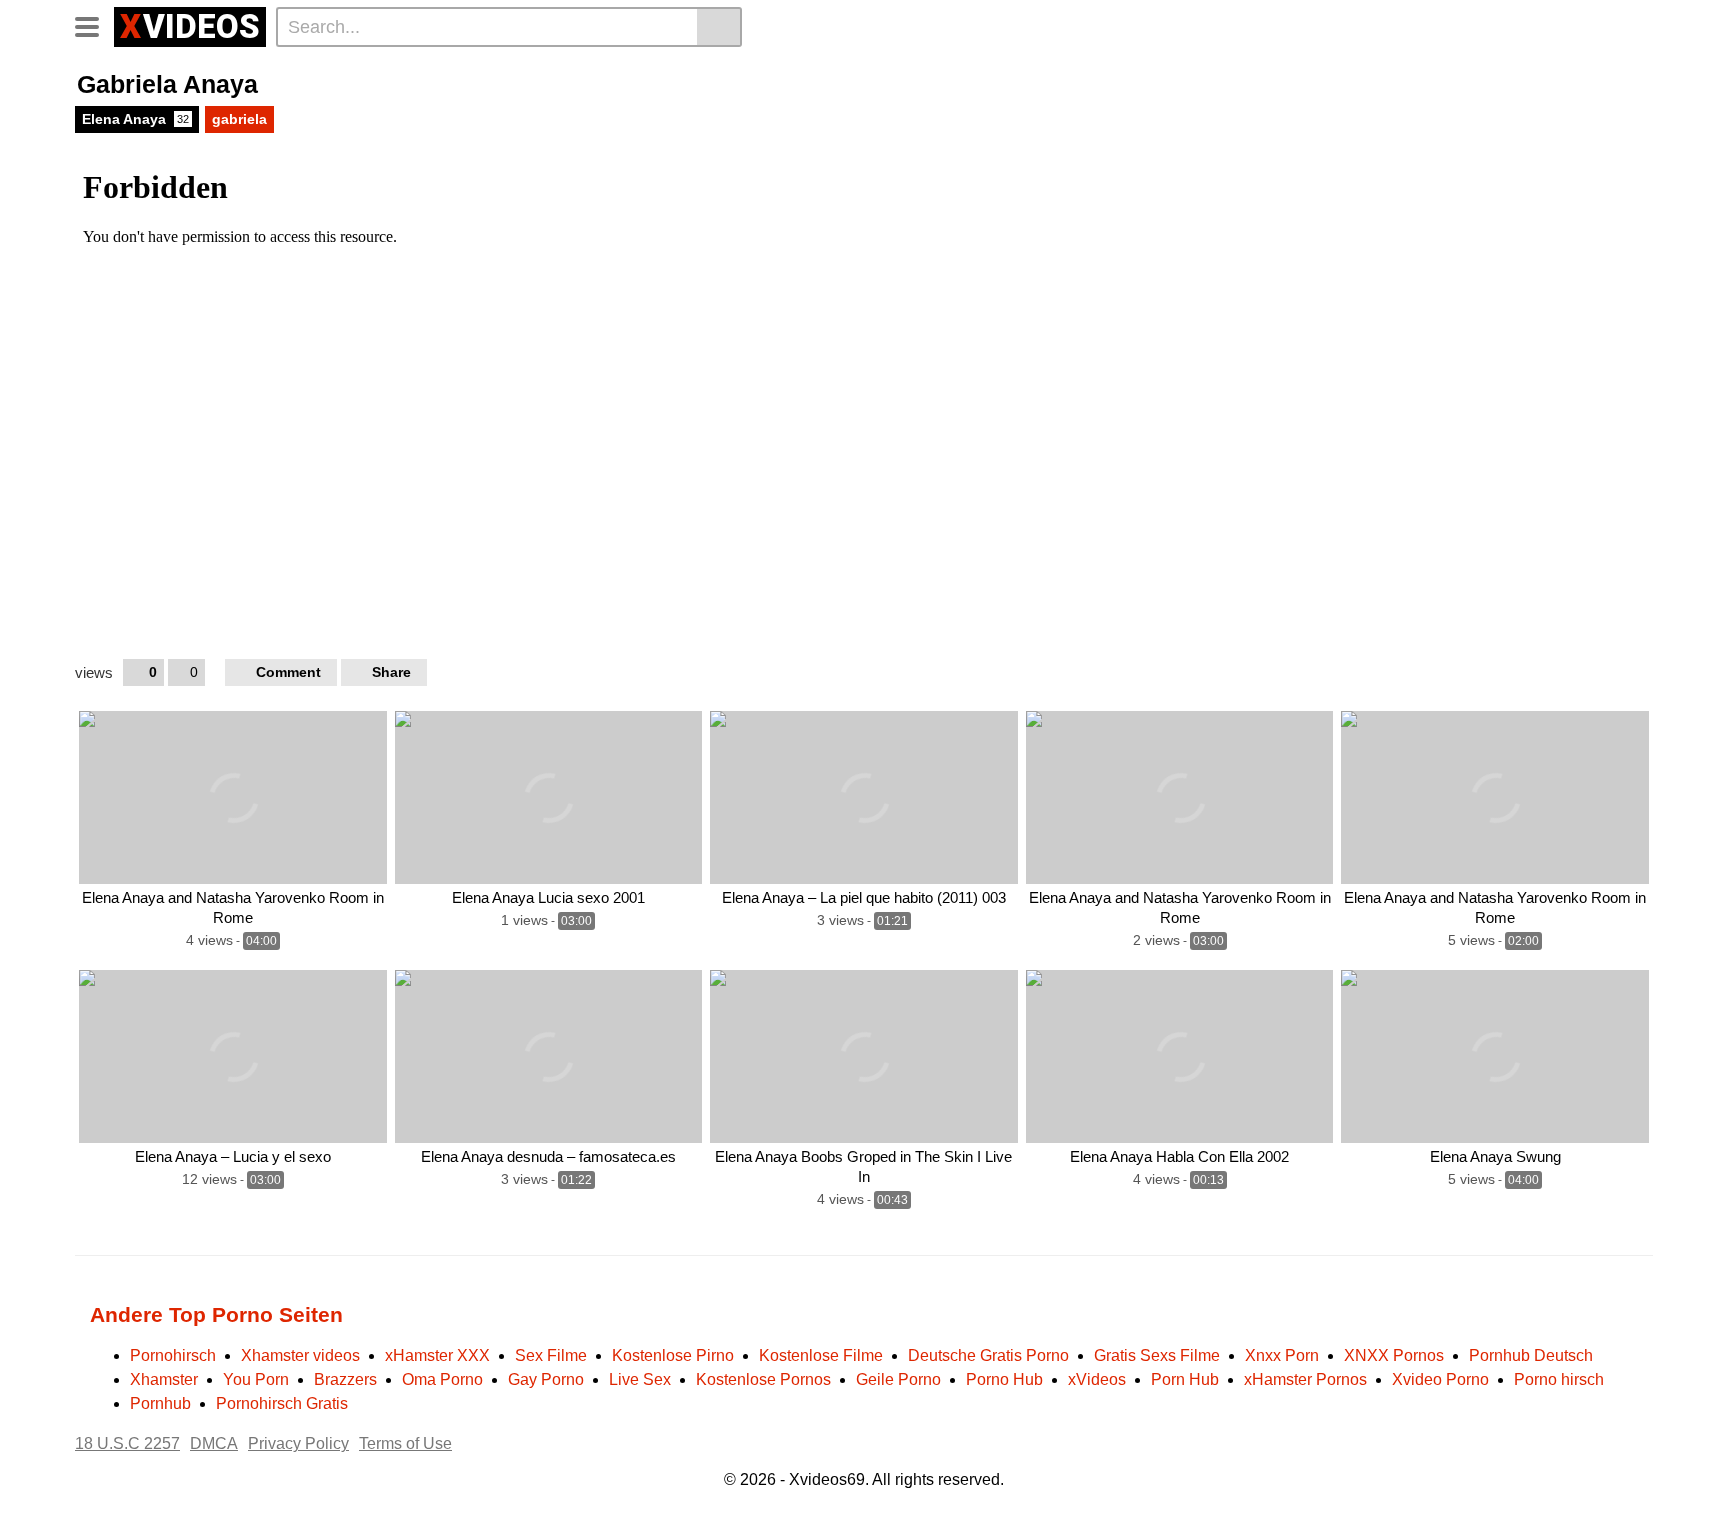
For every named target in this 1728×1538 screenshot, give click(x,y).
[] (719, 27)
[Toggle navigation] (94, 24)
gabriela (239, 119)
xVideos (1097, 1379)
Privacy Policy (298, 1443)
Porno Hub (1004, 1379)
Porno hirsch (1559, 1379)
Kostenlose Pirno (673, 1355)
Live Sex (640, 1379)
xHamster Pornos (1305, 1379)
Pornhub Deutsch (1531, 1355)
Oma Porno (442, 1379)
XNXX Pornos (1394, 1355)
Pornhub (160, 1403)
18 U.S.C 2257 (127, 1443)
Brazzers (345, 1379)
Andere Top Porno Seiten (216, 1314)
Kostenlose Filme (821, 1355)
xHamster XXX (437, 1355)
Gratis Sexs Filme (1157, 1355)
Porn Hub (1185, 1379)
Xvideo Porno (1440, 1379)
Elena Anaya (135, 119)
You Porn (256, 1379)
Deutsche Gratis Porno (988, 1355)
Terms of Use (405, 1443)
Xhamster (164, 1379)
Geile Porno (898, 1379)
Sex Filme (551, 1355)
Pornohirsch (173, 1355)
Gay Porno (546, 1379)
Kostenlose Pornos (763, 1379)
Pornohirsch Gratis (282, 1403)
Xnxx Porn (1282, 1355)
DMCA (214, 1443)
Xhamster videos (300, 1355)
